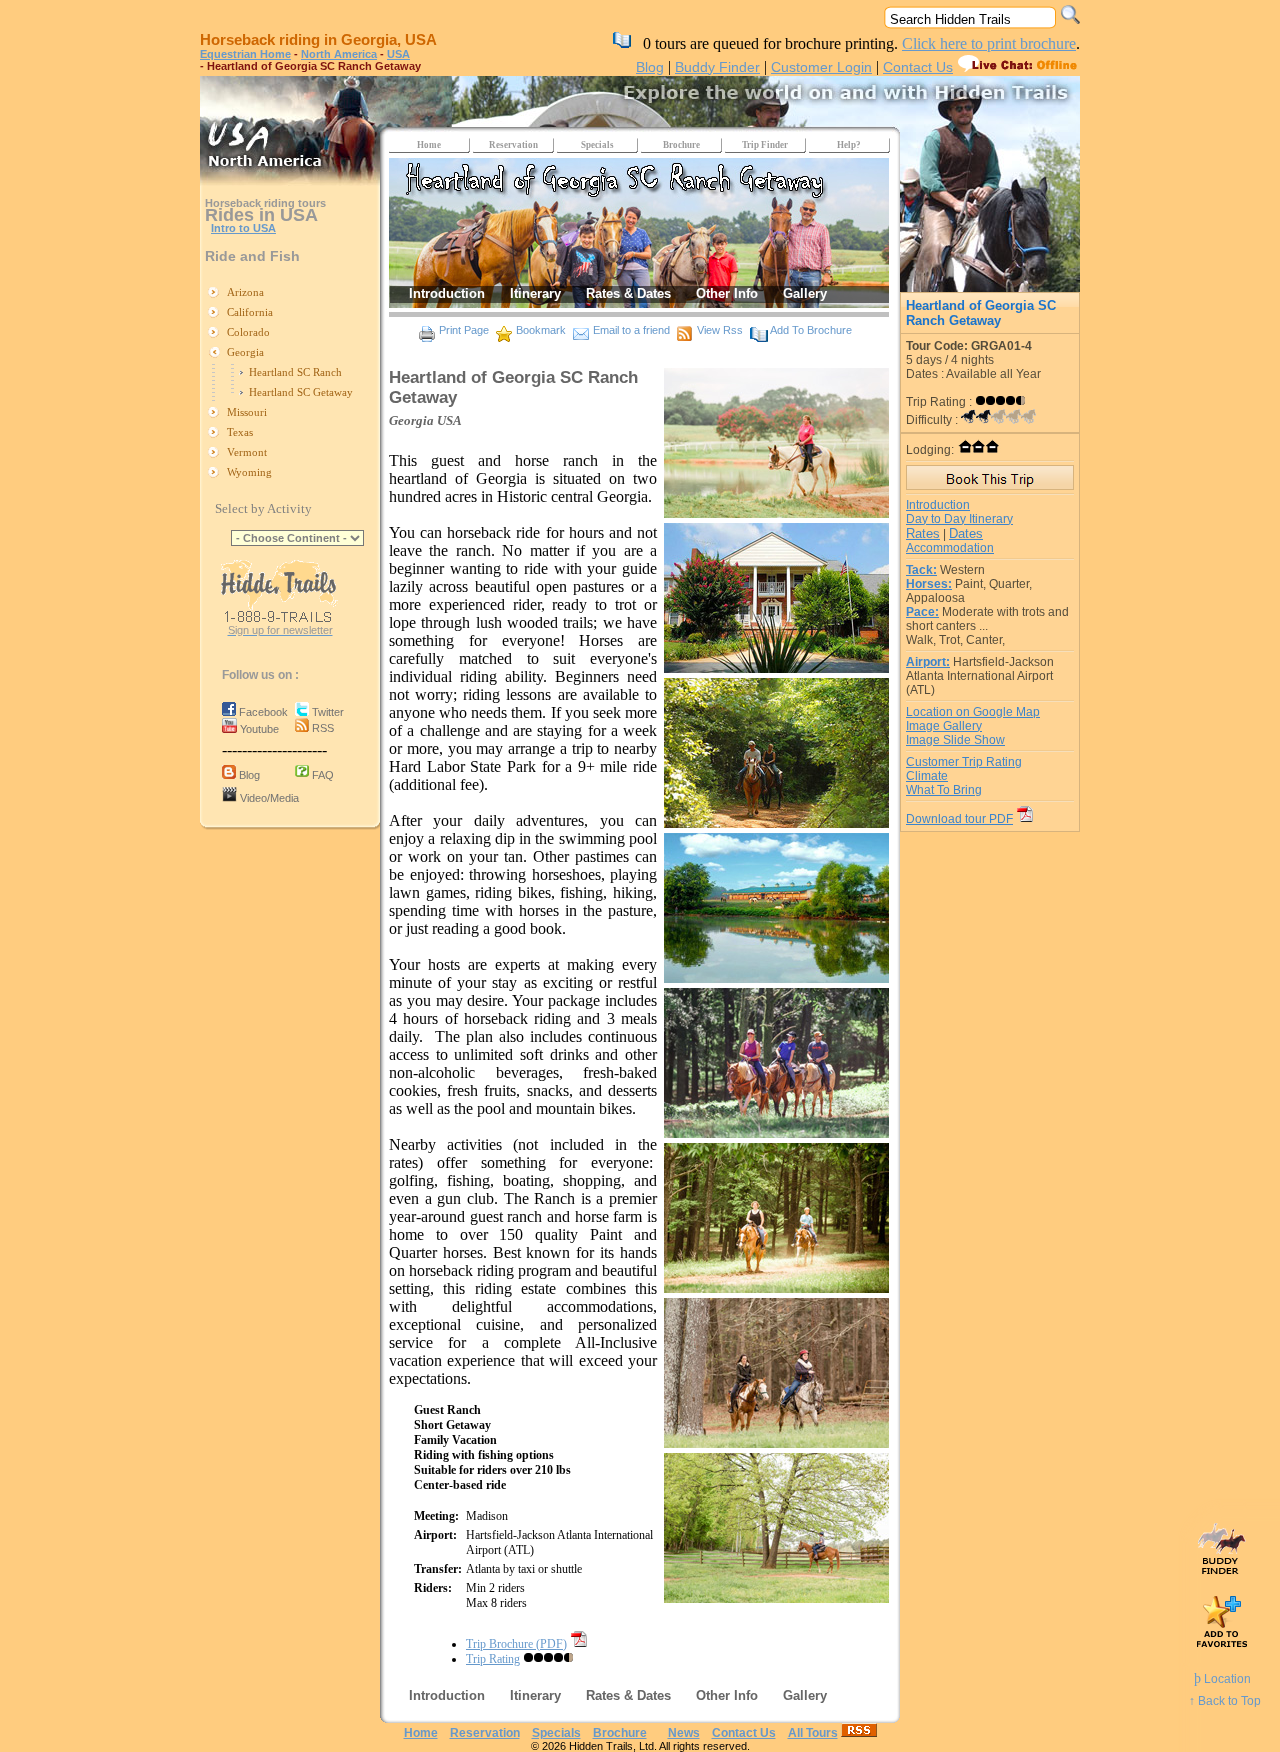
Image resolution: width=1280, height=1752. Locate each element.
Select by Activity (263, 508)
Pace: (922, 612)
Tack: (921, 570)
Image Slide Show (955, 740)
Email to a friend (631, 330)
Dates (966, 533)
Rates (923, 533)
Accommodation (950, 548)
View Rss (720, 330)
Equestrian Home (245, 54)
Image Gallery (944, 726)
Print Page (464, 330)
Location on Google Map (973, 712)
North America (339, 54)
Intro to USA (243, 228)
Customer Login (821, 67)
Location (1222, 1679)
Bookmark (541, 330)
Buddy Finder (717, 67)
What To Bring (944, 790)
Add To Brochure (811, 330)
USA (398, 54)
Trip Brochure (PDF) (516, 1644)
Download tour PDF (959, 819)
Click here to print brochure (989, 43)
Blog (650, 67)
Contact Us (918, 67)
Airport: (928, 662)
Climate (927, 776)
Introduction (938, 505)
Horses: (929, 584)
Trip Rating (493, 1659)
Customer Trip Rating (964, 762)
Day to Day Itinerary (959, 519)
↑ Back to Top (1225, 1701)
